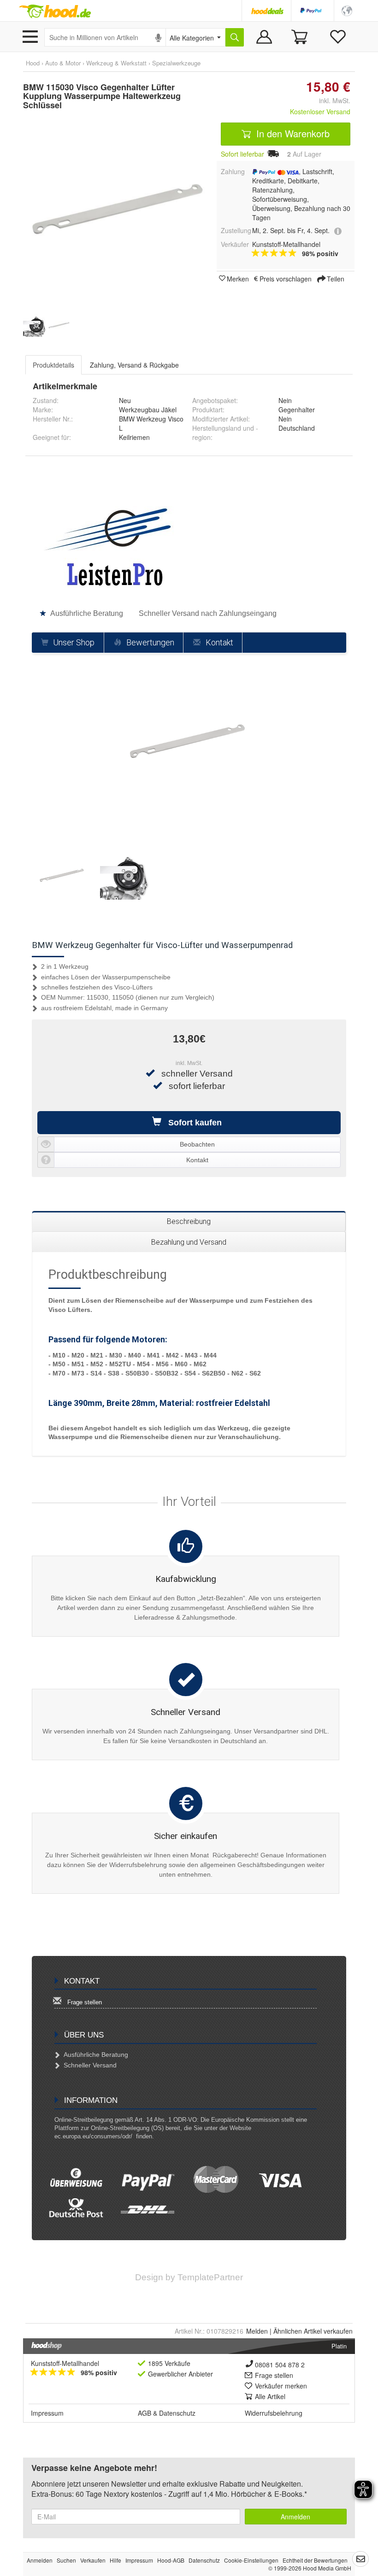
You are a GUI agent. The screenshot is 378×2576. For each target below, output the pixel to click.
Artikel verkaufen (313, 2331)
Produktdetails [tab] (53, 365)
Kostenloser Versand (320, 111)
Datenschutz (177, 2413)
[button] (347, 10)
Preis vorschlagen (286, 278)
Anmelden (295, 2517)
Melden (257, 2331)
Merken (238, 278)
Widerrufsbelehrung (274, 2413)
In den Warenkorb (292, 133)
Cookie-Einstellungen (251, 2560)
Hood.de (55, 12)
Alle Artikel (270, 2396)
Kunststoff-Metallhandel (65, 2363)
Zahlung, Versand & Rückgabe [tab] (134, 365)
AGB (145, 2413)
